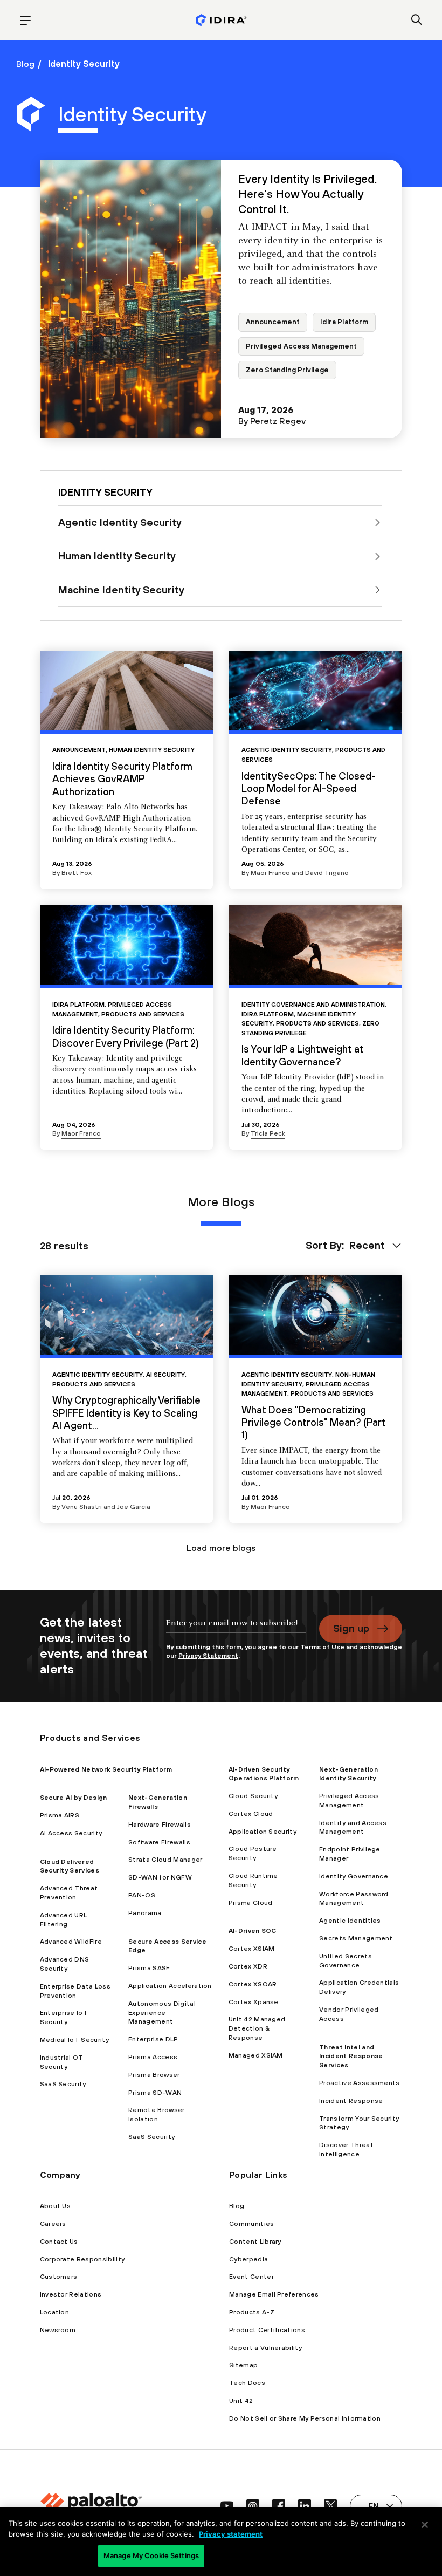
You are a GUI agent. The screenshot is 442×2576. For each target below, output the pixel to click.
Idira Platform (344, 322)
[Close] (425, 2525)
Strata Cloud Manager (165, 1860)
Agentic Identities (350, 1921)
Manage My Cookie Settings (151, 2555)
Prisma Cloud (251, 1903)
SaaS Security (63, 2084)
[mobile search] (417, 21)
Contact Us (59, 2242)
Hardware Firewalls (160, 1825)
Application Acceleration (170, 1986)
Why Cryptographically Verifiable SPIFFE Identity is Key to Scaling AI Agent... (126, 1413)
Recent (367, 1245)
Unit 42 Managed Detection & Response (257, 2028)
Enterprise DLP (153, 2039)
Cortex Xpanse (254, 2002)
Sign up (351, 1628)
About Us (56, 2206)
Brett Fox (77, 873)
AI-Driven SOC (253, 1931)
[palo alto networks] (221, 20)
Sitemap (243, 2365)
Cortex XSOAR (253, 1984)
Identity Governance (354, 1876)
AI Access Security (71, 1833)
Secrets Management (356, 1938)
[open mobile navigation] (25, 21)
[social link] (227, 2506)
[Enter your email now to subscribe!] (236, 1628)
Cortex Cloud (251, 1814)
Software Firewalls (159, 1842)
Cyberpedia (248, 2259)
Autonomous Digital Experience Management (162, 2013)
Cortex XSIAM (252, 1949)
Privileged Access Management (301, 346)
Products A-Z (252, 2312)
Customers (59, 2277)
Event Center (251, 2277)
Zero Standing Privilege (287, 370)
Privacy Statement (208, 1656)
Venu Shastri (82, 1507)
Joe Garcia (134, 1507)
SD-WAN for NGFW (160, 1877)
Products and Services (143, 1014)
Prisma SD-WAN (155, 2093)
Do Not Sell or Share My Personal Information (305, 2418)
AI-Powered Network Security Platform (106, 1769)
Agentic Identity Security (287, 750)
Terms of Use (322, 1647)
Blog (25, 64)
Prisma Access (153, 2057)
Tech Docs (247, 2383)
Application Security (263, 1832)
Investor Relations (71, 2294)
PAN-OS (142, 1895)
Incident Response (351, 2101)
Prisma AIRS (60, 1815)
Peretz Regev (278, 421)
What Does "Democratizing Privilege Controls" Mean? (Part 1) (314, 1422)
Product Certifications (267, 2330)
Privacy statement (231, 2534)
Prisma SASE (149, 1968)
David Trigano (327, 873)
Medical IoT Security (74, 2040)
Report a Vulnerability (265, 2348)
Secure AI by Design (74, 1798)
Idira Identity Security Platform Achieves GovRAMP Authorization (122, 779)
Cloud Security (253, 1796)
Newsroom (58, 2330)
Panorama (145, 1913)
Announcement (273, 322)
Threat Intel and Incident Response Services (351, 2056)
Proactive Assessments (360, 2083)
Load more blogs (221, 1548)
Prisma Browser (154, 2075)
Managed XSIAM (256, 2055)
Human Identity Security (152, 750)
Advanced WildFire (71, 1942)
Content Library (255, 2242)
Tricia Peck (268, 1133)
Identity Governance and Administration (313, 1004)
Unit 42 (241, 2401)
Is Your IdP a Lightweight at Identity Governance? (303, 1055)
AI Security (165, 1374)
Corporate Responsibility (82, 2259)
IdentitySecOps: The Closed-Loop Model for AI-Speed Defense (309, 788)
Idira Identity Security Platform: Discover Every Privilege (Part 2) (126, 1036)
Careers (53, 2224)
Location (55, 2312)
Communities (252, 2224)
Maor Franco (270, 873)
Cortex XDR (248, 1966)
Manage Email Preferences (274, 2294)
